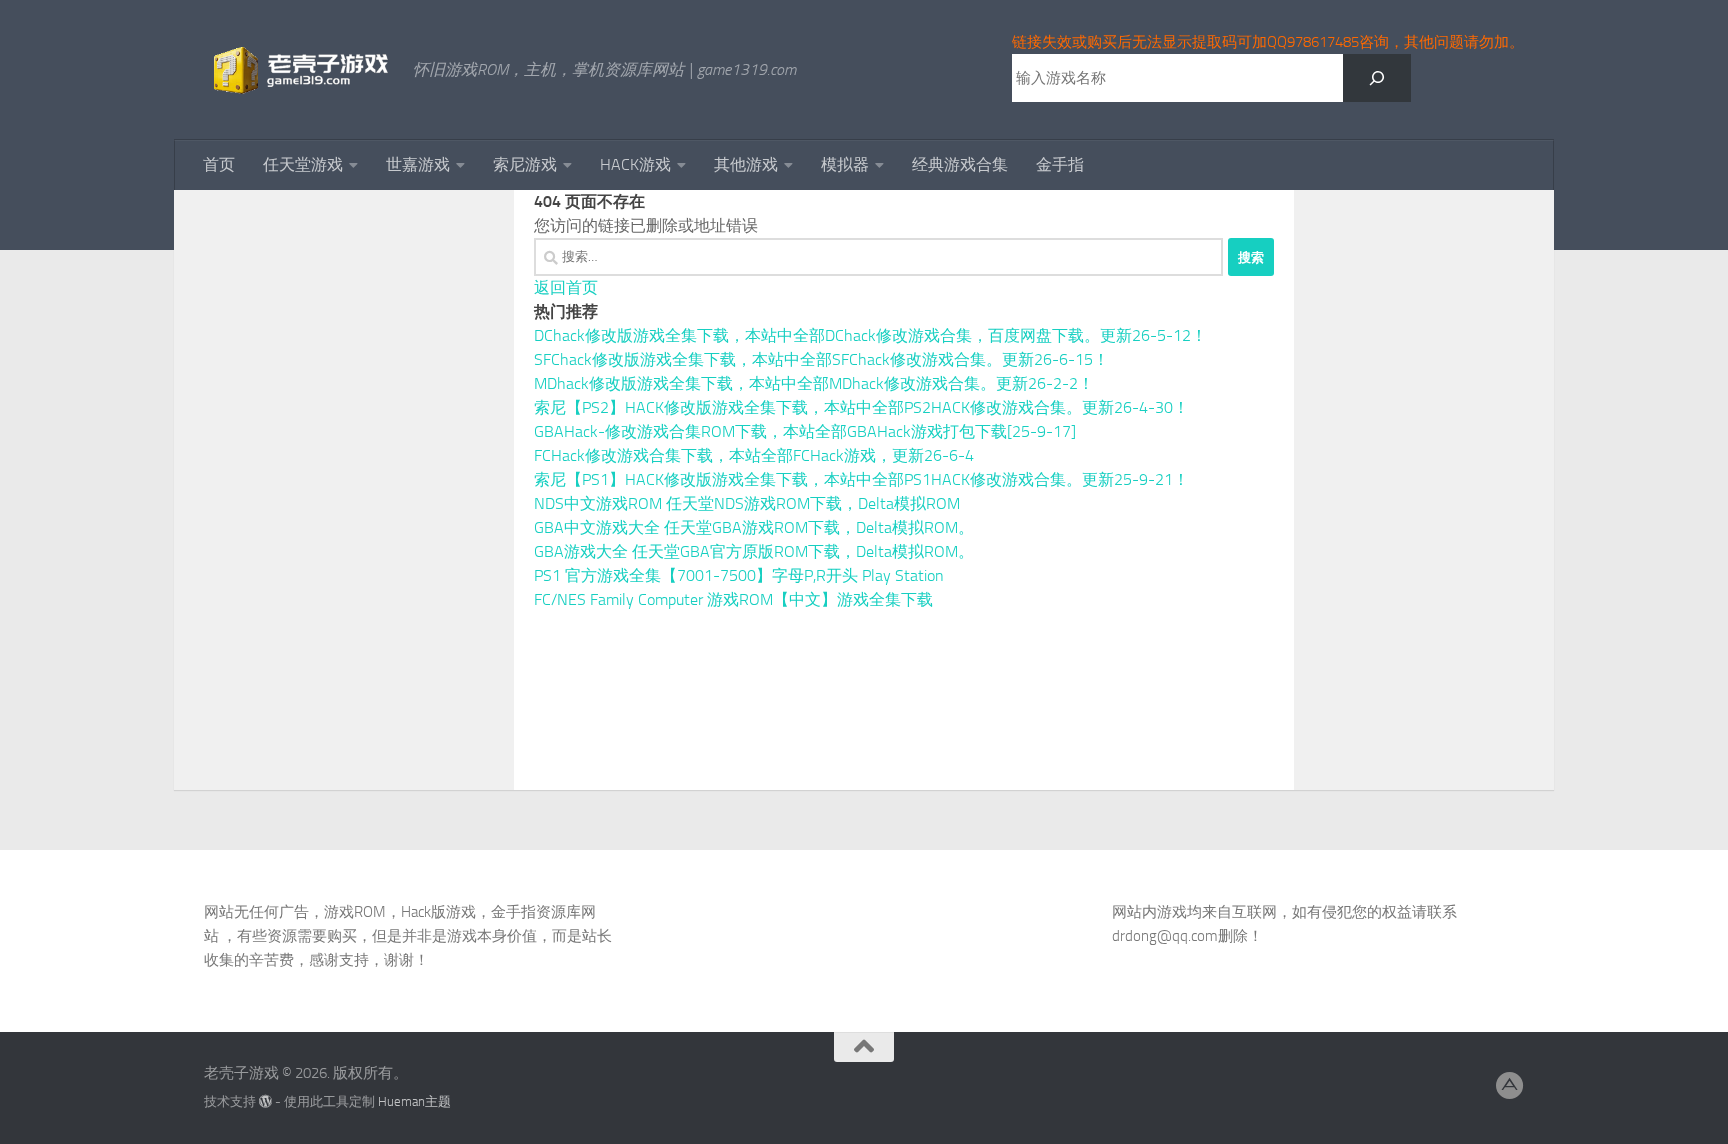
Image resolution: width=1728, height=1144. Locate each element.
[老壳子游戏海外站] (1510, 1086)
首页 (219, 164)
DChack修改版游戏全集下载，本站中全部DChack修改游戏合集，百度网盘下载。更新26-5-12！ (870, 335)
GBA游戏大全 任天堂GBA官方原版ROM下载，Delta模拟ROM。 (754, 551)
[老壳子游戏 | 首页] (298, 70)
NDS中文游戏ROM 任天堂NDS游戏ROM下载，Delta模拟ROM (747, 503)
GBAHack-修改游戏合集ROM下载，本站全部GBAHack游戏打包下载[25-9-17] (805, 431)
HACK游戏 (635, 164)
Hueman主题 (414, 1101)
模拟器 (845, 164)
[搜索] (1377, 78)
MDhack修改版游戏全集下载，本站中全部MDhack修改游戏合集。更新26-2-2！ (814, 383)
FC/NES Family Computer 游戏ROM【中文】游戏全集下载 (733, 599)
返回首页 (566, 287)
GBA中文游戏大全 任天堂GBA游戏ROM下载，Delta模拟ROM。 (754, 527)
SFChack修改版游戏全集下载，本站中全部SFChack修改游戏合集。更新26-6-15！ (821, 359)
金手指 (1060, 164)
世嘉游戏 (418, 164)
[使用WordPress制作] (265, 1101)
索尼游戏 (525, 164)
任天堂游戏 (303, 164)
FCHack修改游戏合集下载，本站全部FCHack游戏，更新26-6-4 (754, 455)
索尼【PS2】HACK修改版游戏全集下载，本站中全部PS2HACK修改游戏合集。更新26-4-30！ (861, 407)
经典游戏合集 (960, 164)
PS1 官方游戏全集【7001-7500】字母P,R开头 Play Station (739, 575)
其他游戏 (746, 164)
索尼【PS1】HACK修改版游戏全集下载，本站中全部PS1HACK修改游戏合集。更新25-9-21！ (861, 479)
